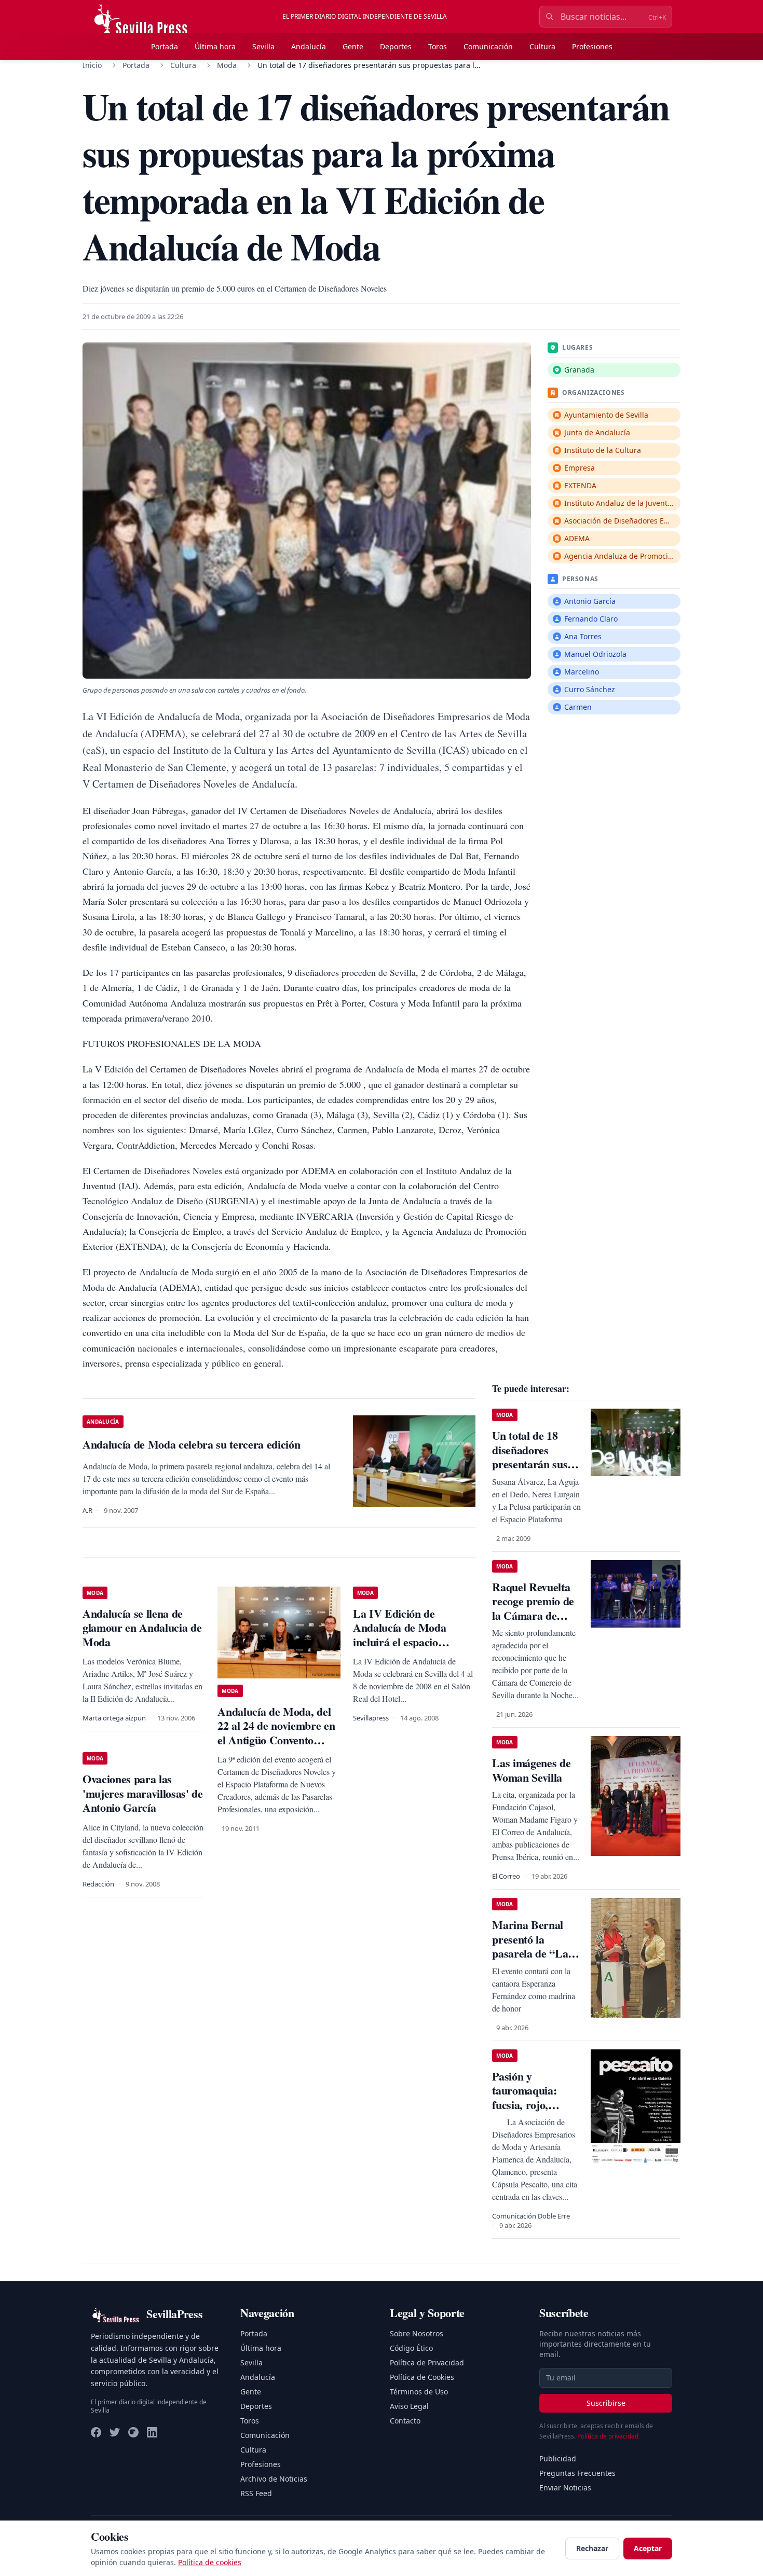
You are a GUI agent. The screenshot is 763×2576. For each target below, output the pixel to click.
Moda (227, 65)
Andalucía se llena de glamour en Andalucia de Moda (142, 1628)
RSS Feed (256, 2493)
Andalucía (309, 46)
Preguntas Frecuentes (577, 2473)
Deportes (396, 46)
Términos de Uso (419, 2392)
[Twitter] (115, 2432)
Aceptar (648, 2548)
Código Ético (411, 2348)
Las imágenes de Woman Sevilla (531, 1770)
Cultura (542, 46)
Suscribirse (606, 2403)
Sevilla (263, 46)
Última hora (215, 46)
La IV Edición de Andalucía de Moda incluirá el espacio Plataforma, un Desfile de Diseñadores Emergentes (412, 1642)
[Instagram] (133, 2432)
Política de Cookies (422, 2377)
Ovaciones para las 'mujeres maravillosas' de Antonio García (143, 1793)
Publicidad (558, 2458)
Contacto (405, 2421)
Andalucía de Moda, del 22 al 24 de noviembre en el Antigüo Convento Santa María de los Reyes (277, 1733)
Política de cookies (210, 2562)
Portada (165, 46)
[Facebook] (96, 2432)
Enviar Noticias (565, 2488)
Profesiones (592, 46)
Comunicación (488, 46)
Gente (353, 46)
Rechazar (592, 2548)
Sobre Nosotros (417, 2333)
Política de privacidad (608, 2436)
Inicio (92, 65)
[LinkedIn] (152, 2432)
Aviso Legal (409, 2406)
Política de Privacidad (427, 2363)
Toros (438, 46)
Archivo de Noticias (274, 2479)
